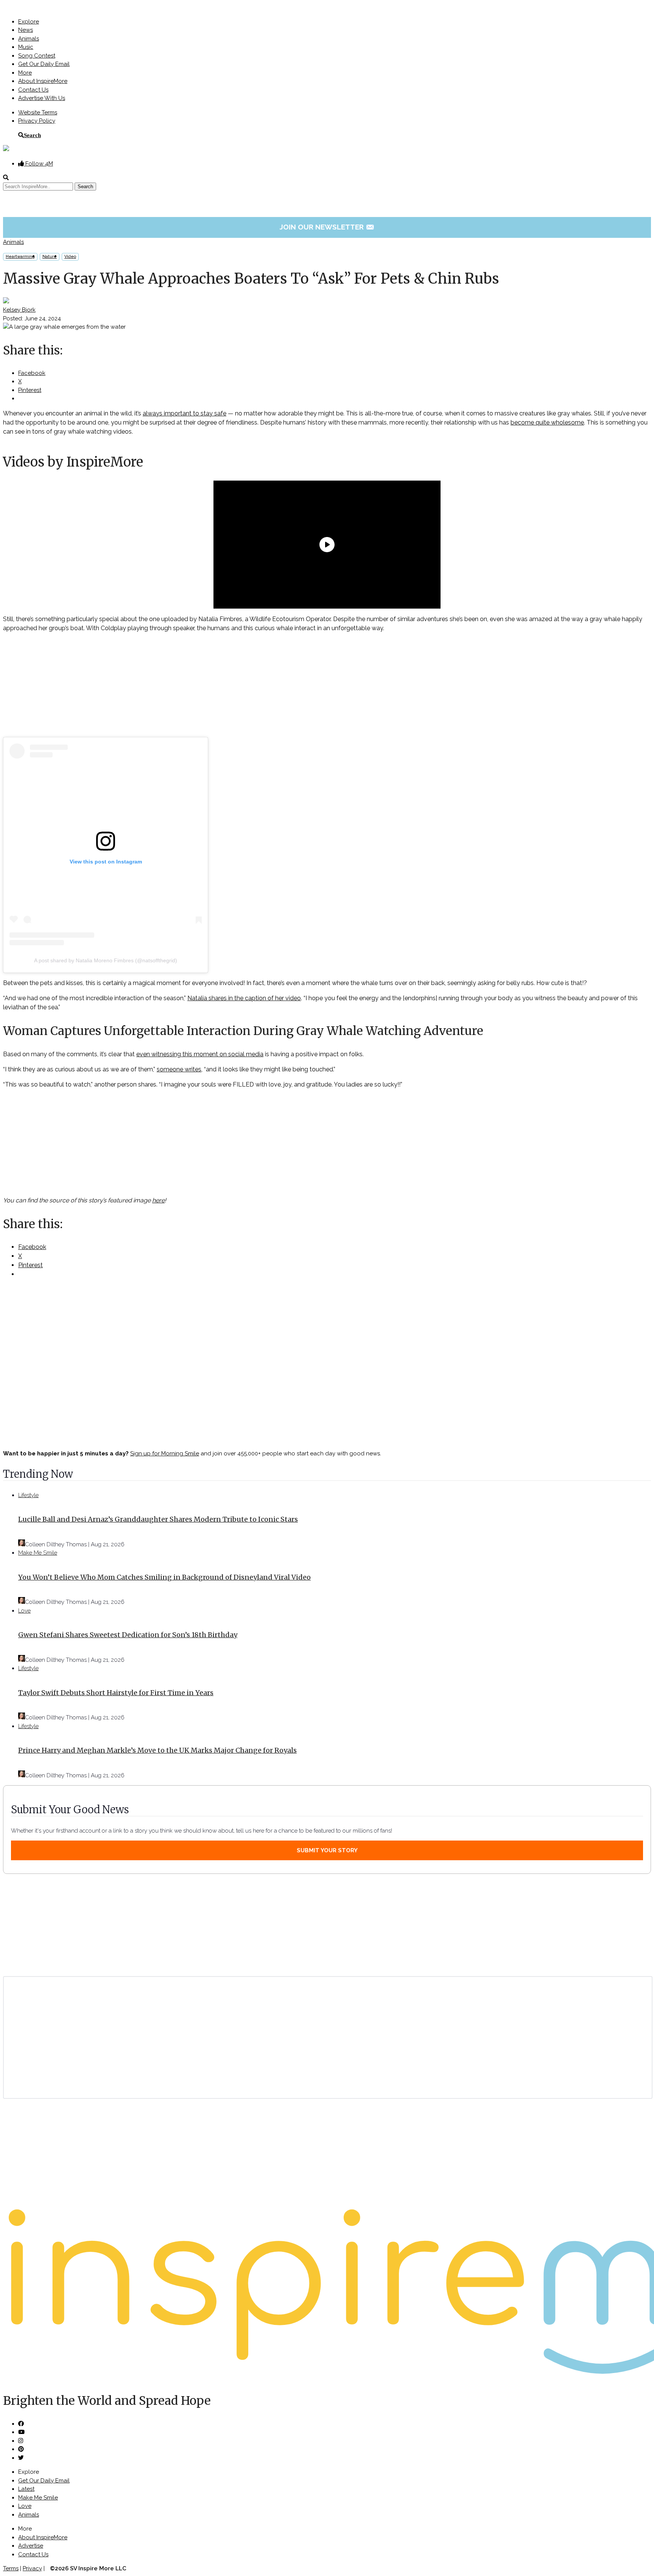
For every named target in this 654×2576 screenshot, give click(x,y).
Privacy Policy (37, 121)
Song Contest (37, 56)
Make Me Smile (38, 1553)
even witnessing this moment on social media (200, 1054)
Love (24, 1611)
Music (26, 47)
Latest (26, 2489)
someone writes (179, 1069)
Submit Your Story (327, 1850)
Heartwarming (20, 257)
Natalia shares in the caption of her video (244, 998)
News (26, 30)
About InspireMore (43, 81)
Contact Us (33, 90)
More (25, 73)
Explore (29, 22)
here (158, 1200)
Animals (29, 39)
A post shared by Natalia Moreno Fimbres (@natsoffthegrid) (106, 960)
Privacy (32, 2568)
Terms (11, 2568)
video (70, 257)
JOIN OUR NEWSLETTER (327, 227)
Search (32, 135)
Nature (50, 257)
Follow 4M (38, 164)
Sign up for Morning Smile (165, 1453)
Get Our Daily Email (44, 64)
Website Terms (38, 112)
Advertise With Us (42, 98)
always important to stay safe (185, 413)
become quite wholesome (547, 422)
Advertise (31, 2546)
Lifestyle (28, 1495)
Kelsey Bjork (19, 310)
